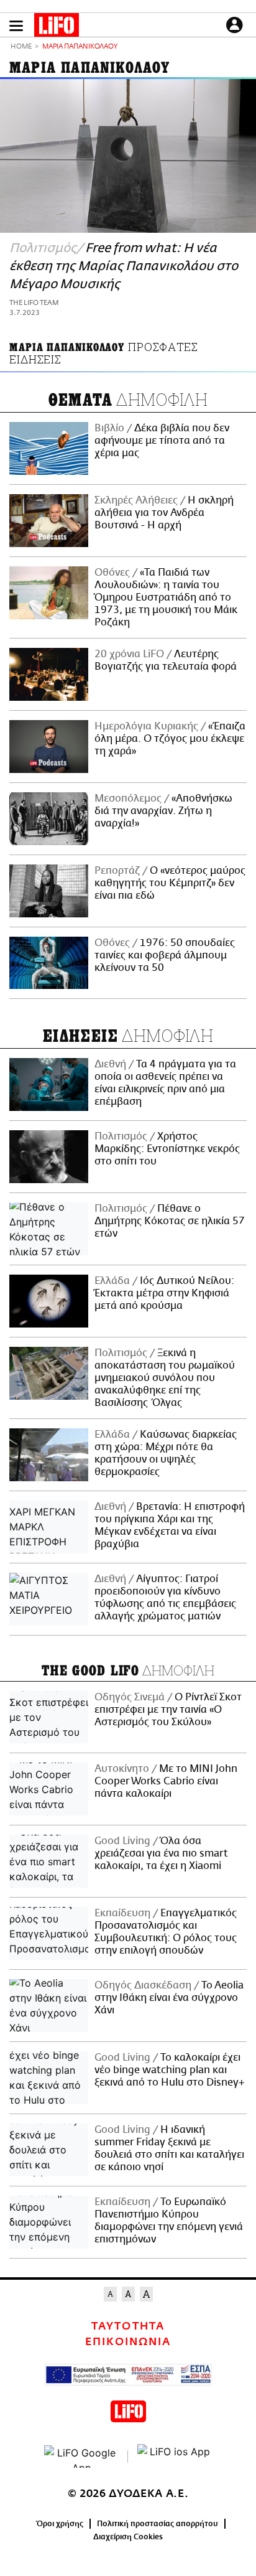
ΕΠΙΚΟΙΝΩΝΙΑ (128, 2342)
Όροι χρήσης (60, 2524)
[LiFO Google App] (81, 2457)
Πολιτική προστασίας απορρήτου (158, 2524)
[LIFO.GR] (57, 27)
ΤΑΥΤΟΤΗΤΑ (128, 2326)
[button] (16, 26)
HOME (21, 47)
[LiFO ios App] (175, 2457)
